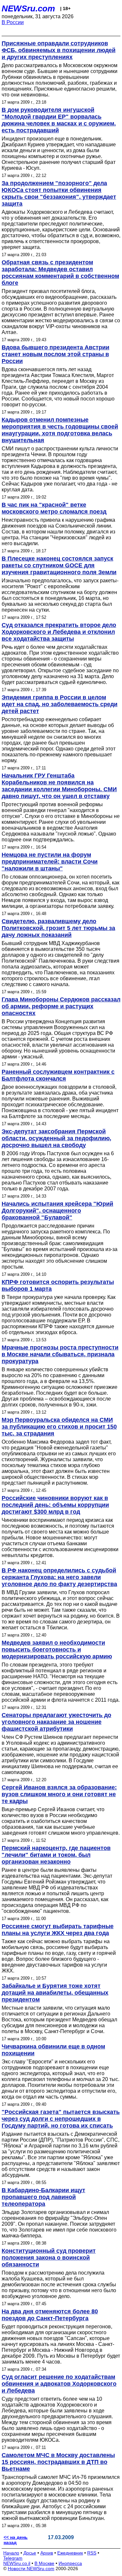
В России (13, 22)
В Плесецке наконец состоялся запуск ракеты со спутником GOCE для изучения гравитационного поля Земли (59, 565)
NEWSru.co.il (17, 2563)
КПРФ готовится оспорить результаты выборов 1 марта (58, 1285)
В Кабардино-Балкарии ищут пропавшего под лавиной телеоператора (43, 2197)
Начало (11, 2553)
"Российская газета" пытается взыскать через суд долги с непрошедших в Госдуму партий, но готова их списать (61, 2119)
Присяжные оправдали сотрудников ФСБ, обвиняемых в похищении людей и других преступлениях (59, 50)
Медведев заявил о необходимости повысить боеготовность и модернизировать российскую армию (57, 1650)
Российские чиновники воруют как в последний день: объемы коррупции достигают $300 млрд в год (55, 1505)
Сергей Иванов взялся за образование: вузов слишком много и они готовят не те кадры (59, 1794)
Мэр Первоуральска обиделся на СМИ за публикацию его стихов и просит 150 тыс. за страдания (59, 1427)
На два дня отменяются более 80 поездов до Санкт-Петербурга (50, 2315)
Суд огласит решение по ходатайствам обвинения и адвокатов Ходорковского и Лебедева (59, 2384)
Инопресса (70, 2563)
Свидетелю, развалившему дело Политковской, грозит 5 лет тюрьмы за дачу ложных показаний (58, 928)
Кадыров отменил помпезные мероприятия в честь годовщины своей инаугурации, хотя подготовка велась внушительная (60, 430)
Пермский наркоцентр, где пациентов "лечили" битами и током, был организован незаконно (56, 1855)
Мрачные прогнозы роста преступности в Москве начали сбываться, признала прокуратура (60, 1354)
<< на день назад (16, 2540)
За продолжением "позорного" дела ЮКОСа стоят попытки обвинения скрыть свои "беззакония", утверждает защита (59, 193)
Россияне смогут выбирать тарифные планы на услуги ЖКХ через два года (58, 1930)
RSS (92, 2553)
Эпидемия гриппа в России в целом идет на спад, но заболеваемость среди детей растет (60, 704)
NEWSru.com (28, 8)
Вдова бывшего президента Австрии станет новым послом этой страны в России (55, 354)
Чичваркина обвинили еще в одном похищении (53, 2050)
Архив (47, 2553)
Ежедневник (70, 2553)
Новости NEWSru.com (31, 2569)
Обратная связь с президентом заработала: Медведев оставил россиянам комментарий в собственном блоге (60, 273)
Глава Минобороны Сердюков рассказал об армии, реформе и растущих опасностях (61, 1006)
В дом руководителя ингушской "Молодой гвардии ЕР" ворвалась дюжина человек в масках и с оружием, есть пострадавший (59, 120)
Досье (30, 2553)
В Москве (44, 2563)
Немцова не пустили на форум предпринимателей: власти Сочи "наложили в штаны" (50, 862)
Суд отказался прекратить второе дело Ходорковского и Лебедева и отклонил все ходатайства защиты (59, 632)
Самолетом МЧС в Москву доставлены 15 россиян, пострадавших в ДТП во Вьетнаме (58, 2462)
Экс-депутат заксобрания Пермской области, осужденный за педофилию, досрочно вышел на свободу (56, 1138)
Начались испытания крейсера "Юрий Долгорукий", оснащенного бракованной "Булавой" (57, 1211)
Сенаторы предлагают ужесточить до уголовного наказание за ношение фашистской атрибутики (56, 1722)
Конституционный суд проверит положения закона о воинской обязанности (49, 2258)
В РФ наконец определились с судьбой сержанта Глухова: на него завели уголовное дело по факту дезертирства (59, 1577)
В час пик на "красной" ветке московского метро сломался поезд (54, 508)
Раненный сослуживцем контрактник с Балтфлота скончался (58, 1075)
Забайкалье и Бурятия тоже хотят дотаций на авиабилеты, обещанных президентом (55, 1993)
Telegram (13, 2558)
